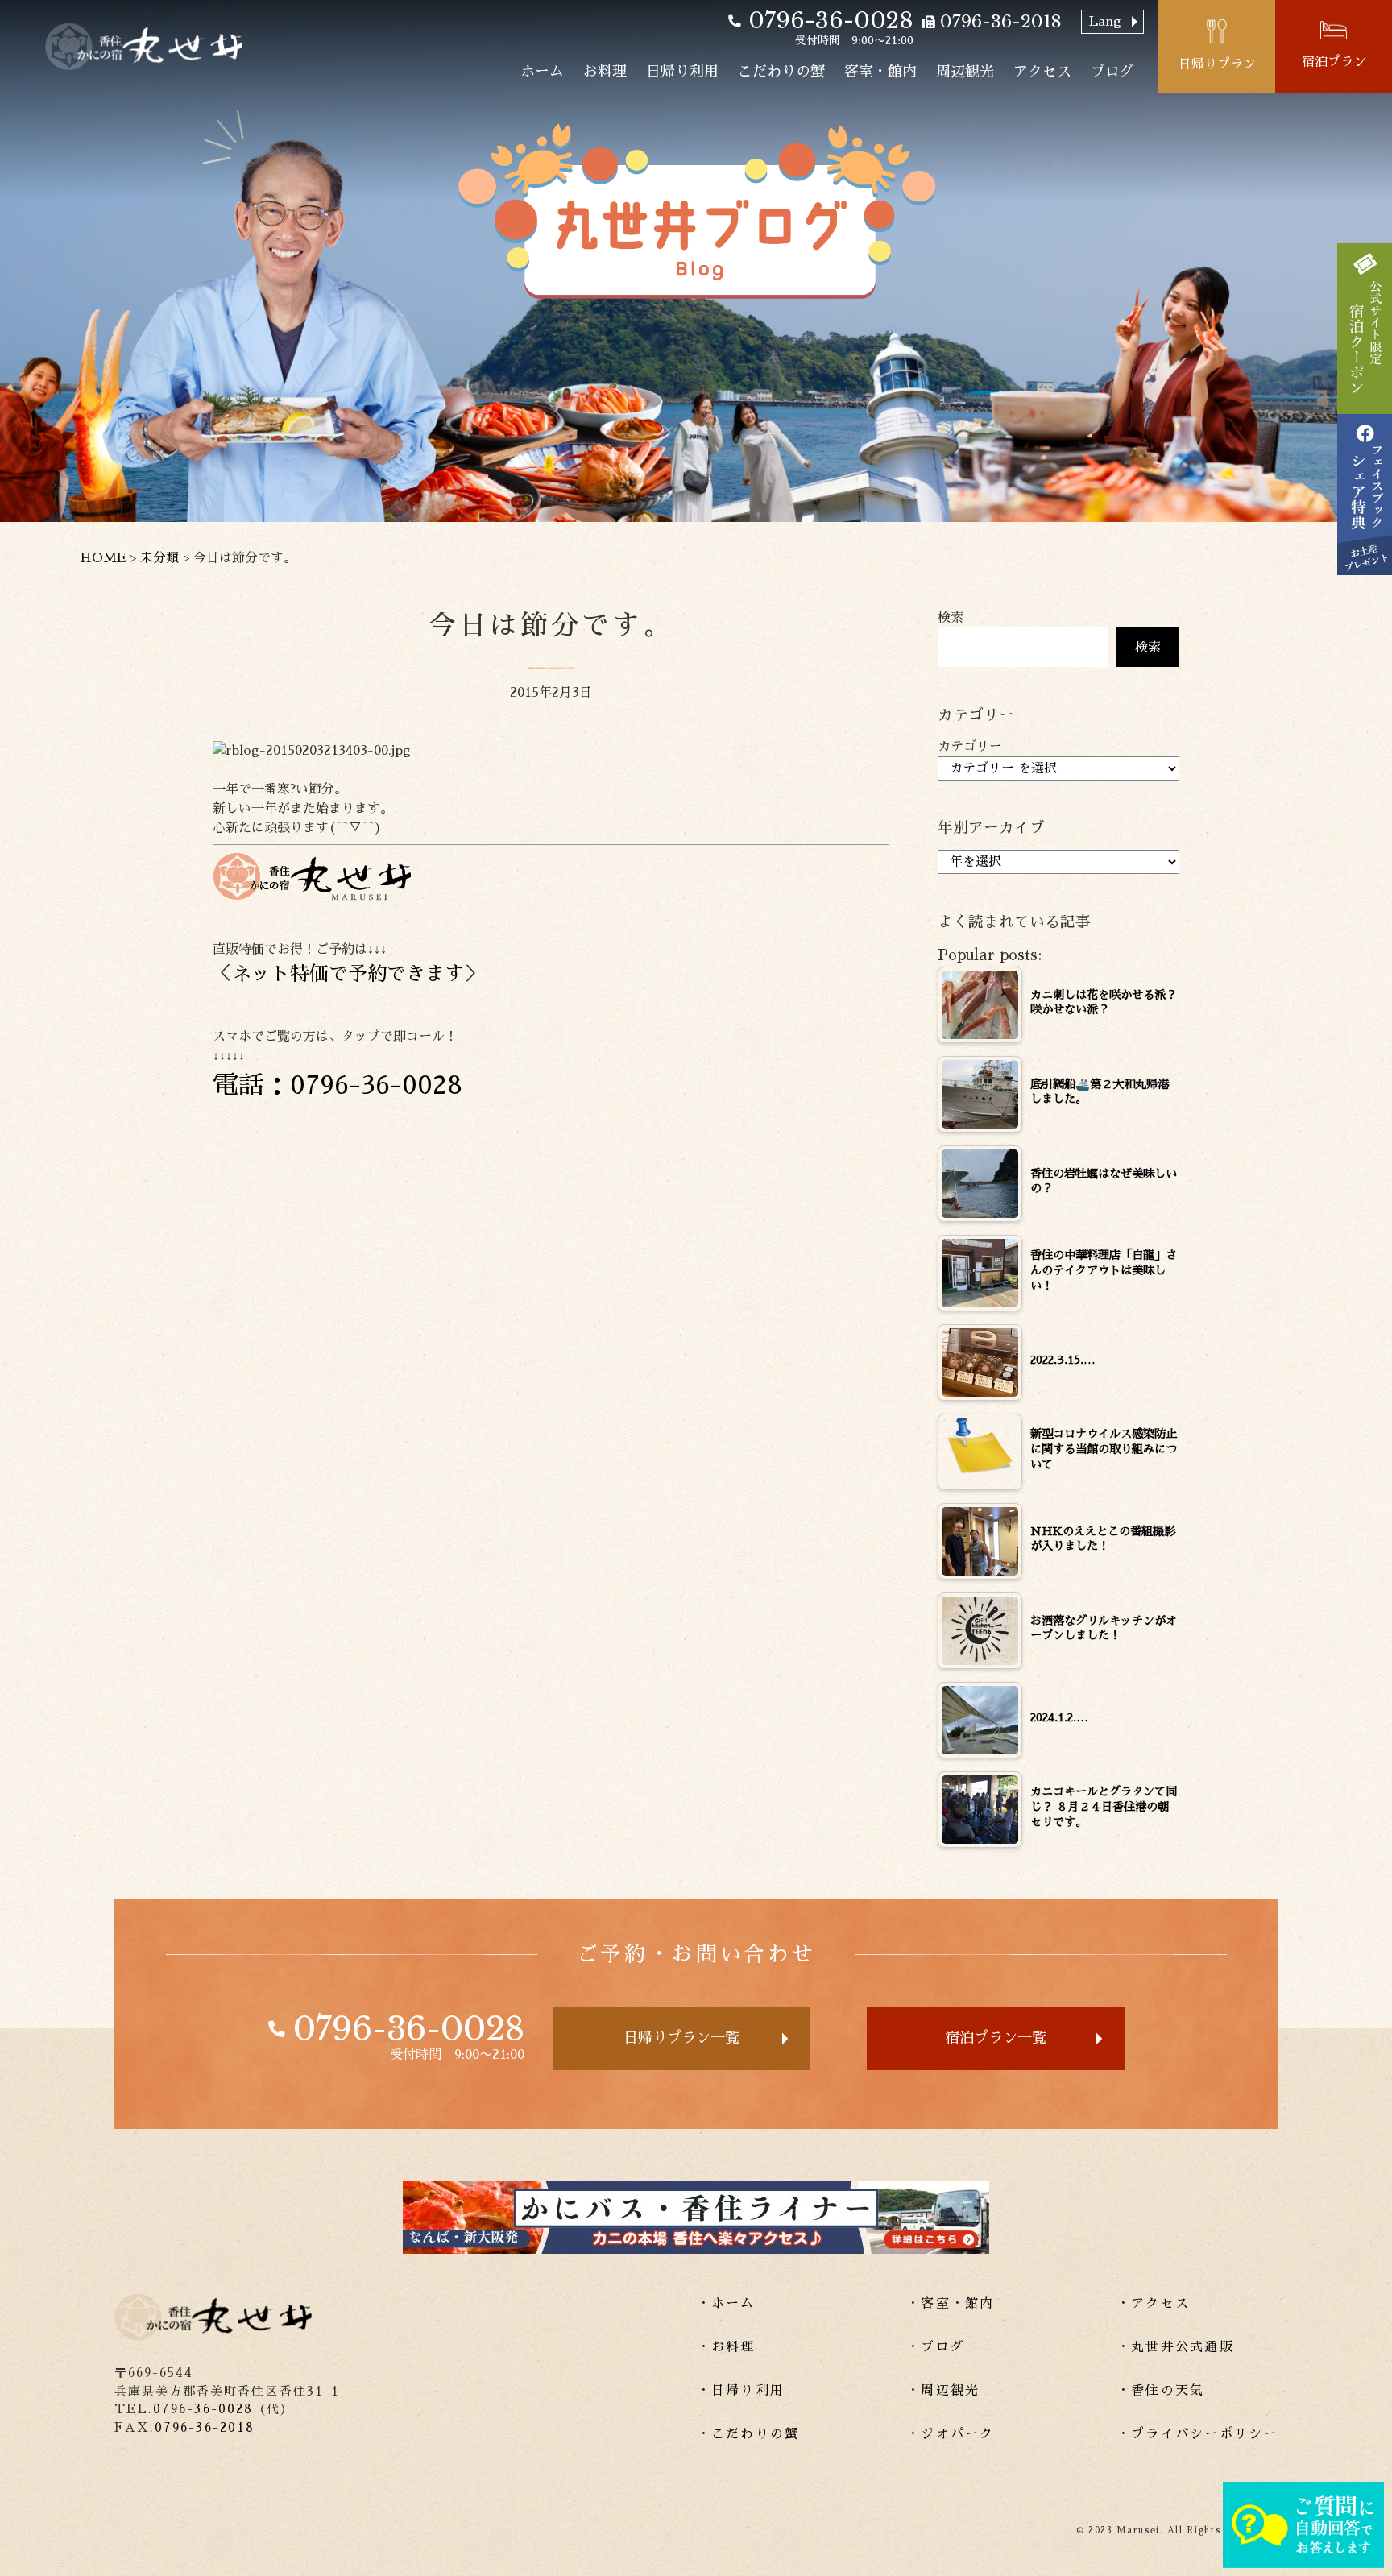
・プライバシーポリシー (1197, 2434)
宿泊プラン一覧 (996, 2038)
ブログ (1112, 72)
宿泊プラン (1334, 62)
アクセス (1042, 72)
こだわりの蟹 (781, 72)
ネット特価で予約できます (348, 974)
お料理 (605, 72)
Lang (1105, 22)
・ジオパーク (950, 2434)
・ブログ (936, 2347)
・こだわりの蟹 (748, 2434)
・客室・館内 (950, 2304)
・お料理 (726, 2347)
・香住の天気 (1160, 2391)
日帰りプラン (1217, 64)
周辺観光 (965, 72)
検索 (951, 618)
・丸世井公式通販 (1175, 2347)
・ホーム (726, 2304)
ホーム (542, 72)
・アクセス (1153, 2304)
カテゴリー (970, 747)
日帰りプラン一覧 (681, 2038)
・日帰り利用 (741, 2391)
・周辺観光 (943, 2391)
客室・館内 (880, 72)
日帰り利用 (682, 72)
